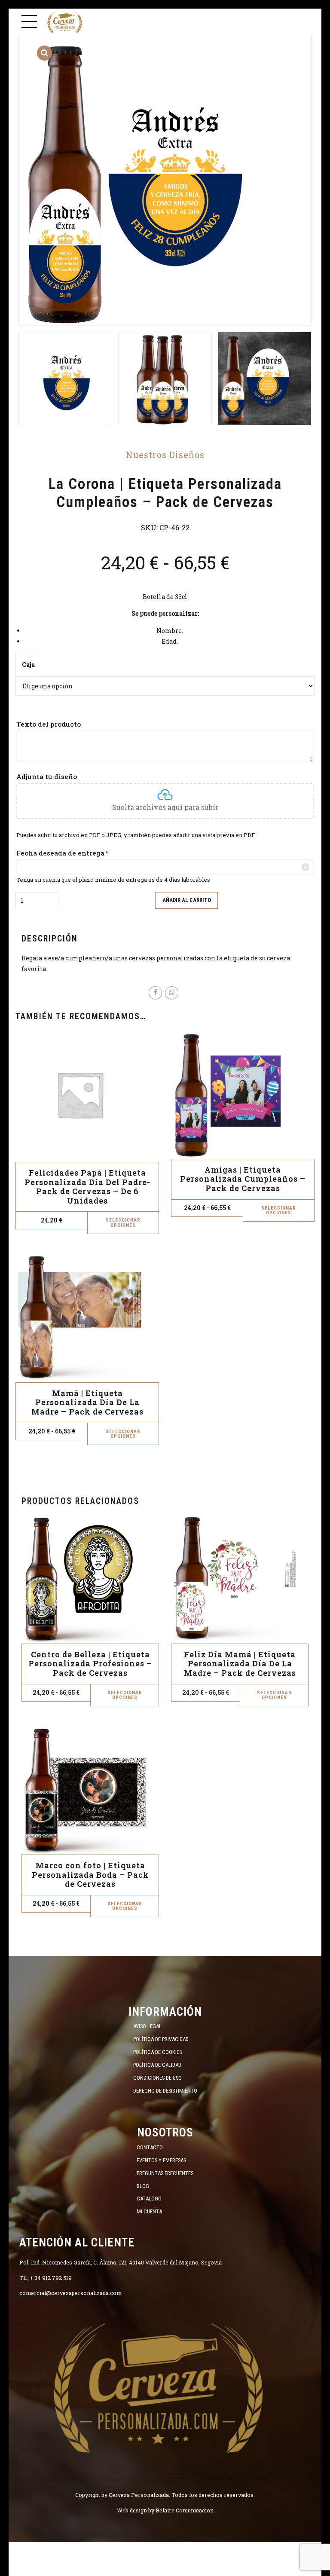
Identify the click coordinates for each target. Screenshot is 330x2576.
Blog (143, 2186)
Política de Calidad (157, 2065)
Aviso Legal (147, 2026)
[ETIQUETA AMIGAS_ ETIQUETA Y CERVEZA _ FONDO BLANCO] (243, 1094)
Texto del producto (49, 724)
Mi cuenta (149, 2211)
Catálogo (149, 2199)
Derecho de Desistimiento (165, 2091)
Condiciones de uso (157, 2078)
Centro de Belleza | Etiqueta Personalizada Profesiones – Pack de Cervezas (90, 1664)
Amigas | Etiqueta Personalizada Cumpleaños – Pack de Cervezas (243, 1179)
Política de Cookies (157, 2052)
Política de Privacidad (161, 2039)
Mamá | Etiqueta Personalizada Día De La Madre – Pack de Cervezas (87, 1402)
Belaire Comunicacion (185, 2510)
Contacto (150, 2147)
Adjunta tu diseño (47, 776)
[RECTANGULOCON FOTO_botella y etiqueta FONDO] (90, 1790)
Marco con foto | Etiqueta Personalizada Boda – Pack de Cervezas (90, 1875)
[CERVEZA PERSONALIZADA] (156, 2385)
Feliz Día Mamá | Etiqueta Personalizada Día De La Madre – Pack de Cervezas (240, 1664)
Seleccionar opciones (123, 1222)
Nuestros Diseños (165, 455)
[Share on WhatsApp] (172, 993)
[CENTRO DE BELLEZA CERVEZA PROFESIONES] (90, 1579)
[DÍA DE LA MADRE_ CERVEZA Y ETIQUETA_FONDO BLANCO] (240, 1579)
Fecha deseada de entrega (62, 853)
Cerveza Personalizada (139, 2495)
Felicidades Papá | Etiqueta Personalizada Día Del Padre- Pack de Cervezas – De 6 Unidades (87, 1187)
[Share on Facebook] (155, 993)
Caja (28, 665)
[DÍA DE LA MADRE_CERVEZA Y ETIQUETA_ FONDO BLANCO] (87, 1318)
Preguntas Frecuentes (165, 2173)
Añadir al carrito (187, 900)
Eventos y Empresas (161, 2160)
